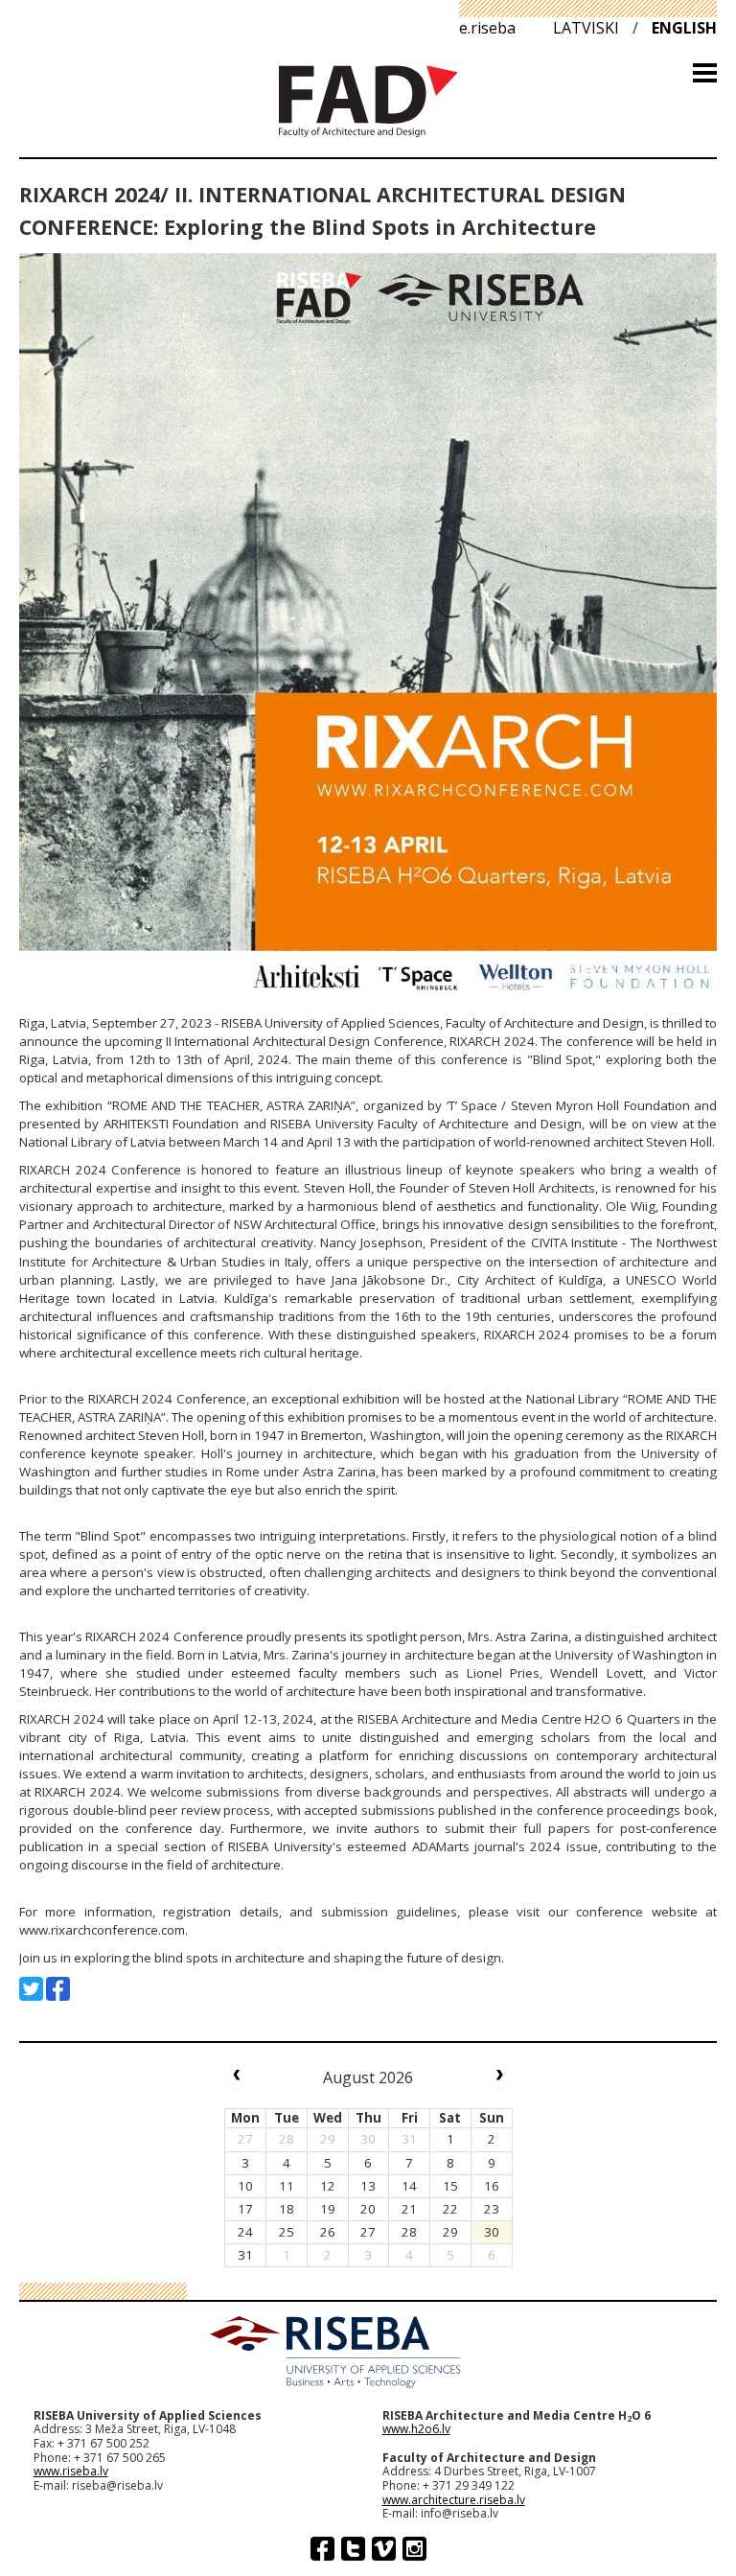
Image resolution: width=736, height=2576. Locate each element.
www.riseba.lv (71, 2471)
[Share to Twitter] (31, 1989)
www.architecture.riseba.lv (454, 2500)
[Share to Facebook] (58, 1989)
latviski (586, 28)
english (684, 28)
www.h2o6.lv (416, 2429)
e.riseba (487, 28)
